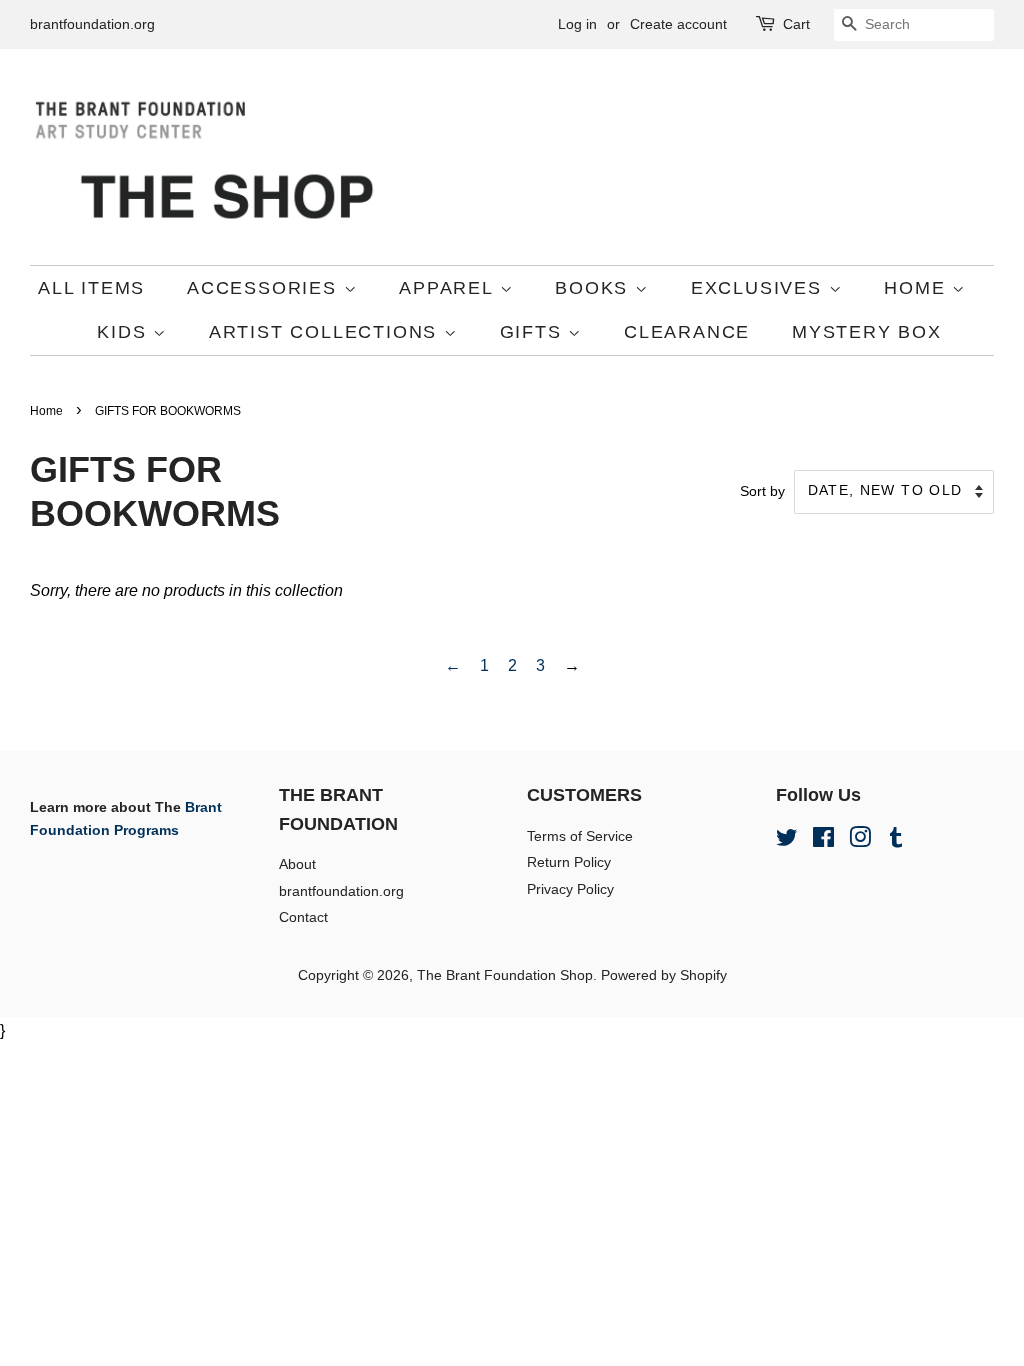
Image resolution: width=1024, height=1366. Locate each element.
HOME (918, 288)
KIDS (125, 332)
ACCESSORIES (265, 288)
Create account (678, 24)
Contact (303, 917)
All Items (91, 288)
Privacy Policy (570, 889)
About (297, 864)
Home (46, 411)
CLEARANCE (687, 332)
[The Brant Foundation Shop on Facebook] (823, 841)
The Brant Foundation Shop (505, 975)
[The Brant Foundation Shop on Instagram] (860, 841)
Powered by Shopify (664, 975)
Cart (796, 24)
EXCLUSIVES (760, 288)
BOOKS (595, 288)
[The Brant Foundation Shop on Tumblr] (896, 841)
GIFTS (534, 332)
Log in (577, 24)
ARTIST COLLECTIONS (326, 332)
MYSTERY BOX (867, 332)
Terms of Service (580, 836)
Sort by (762, 491)
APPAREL (449, 288)
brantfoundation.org (92, 24)
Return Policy (569, 862)
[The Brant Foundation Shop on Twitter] (787, 841)
